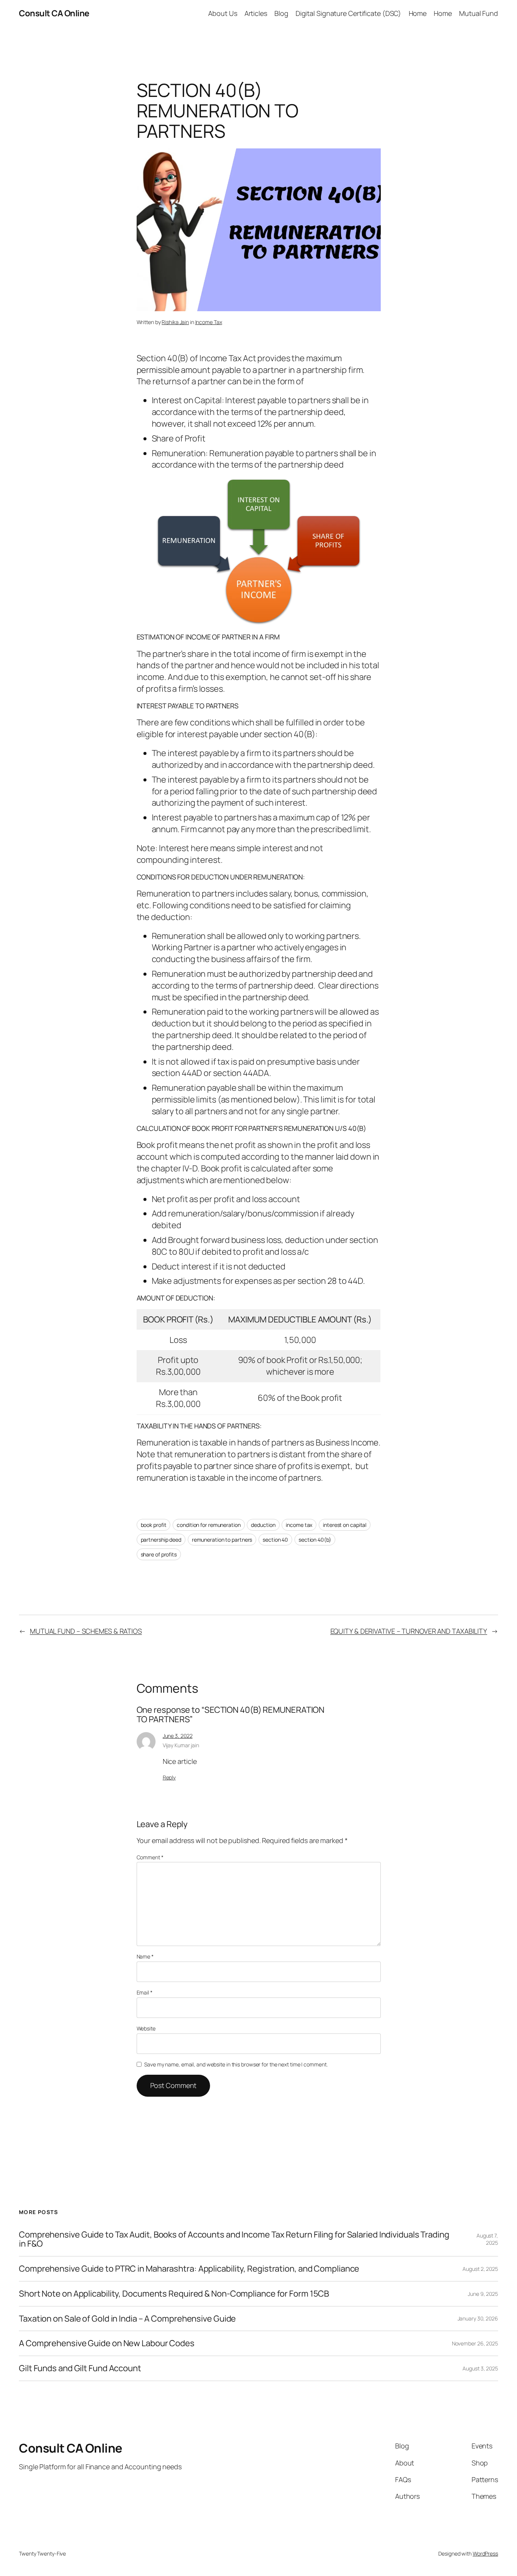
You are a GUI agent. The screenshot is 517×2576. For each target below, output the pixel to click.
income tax (299, 1525)
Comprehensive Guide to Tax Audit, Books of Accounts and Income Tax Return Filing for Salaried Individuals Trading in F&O (234, 2239)
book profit (154, 1525)
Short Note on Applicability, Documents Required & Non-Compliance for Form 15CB (174, 2294)
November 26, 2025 (475, 2343)
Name (145, 1956)
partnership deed (161, 1540)
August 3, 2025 (480, 2368)
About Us (223, 13)
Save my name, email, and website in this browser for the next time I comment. (236, 2064)
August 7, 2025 (487, 2239)
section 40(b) (315, 1540)
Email (145, 1992)
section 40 (275, 1540)
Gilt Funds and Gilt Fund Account (80, 2368)
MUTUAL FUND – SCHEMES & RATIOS (86, 1631)
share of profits (159, 1554)
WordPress (485, 2553)
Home (418, 13)
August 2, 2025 (480, 2269)
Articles (256, 13)
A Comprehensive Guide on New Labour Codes (107, 2343)
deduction (263, 1525)
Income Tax (209, 322)
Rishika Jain (175, 322)
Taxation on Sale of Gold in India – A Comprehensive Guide (127, 2319)
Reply (169, 1777)
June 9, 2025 (483, 2294)
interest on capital (345, 1525)
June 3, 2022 (178, 1736)
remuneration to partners (222, 1540)
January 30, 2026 (478, 2318)
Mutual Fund (479, 13)
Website (146, 2028)
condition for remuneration (209, 1525)
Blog (281, 13)
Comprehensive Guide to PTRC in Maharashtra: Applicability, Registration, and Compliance (189, 2269)
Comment (150, 1857)
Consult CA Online (54, 13)
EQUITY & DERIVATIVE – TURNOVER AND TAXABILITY (409, 1631)
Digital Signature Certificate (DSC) (349, 13)
